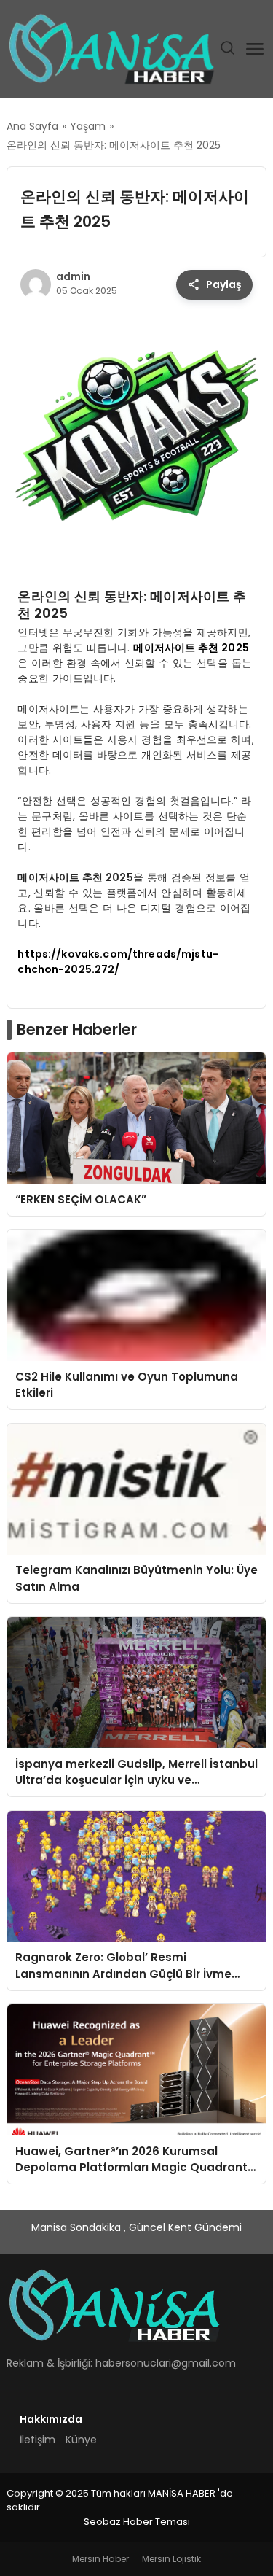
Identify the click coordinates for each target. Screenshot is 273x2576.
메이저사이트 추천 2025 (191, 648)
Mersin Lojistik (171, 2559)
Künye (81, 2440)
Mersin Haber (100, 2559)
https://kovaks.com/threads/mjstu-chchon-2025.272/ (118, 962)
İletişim (37, 2440)
